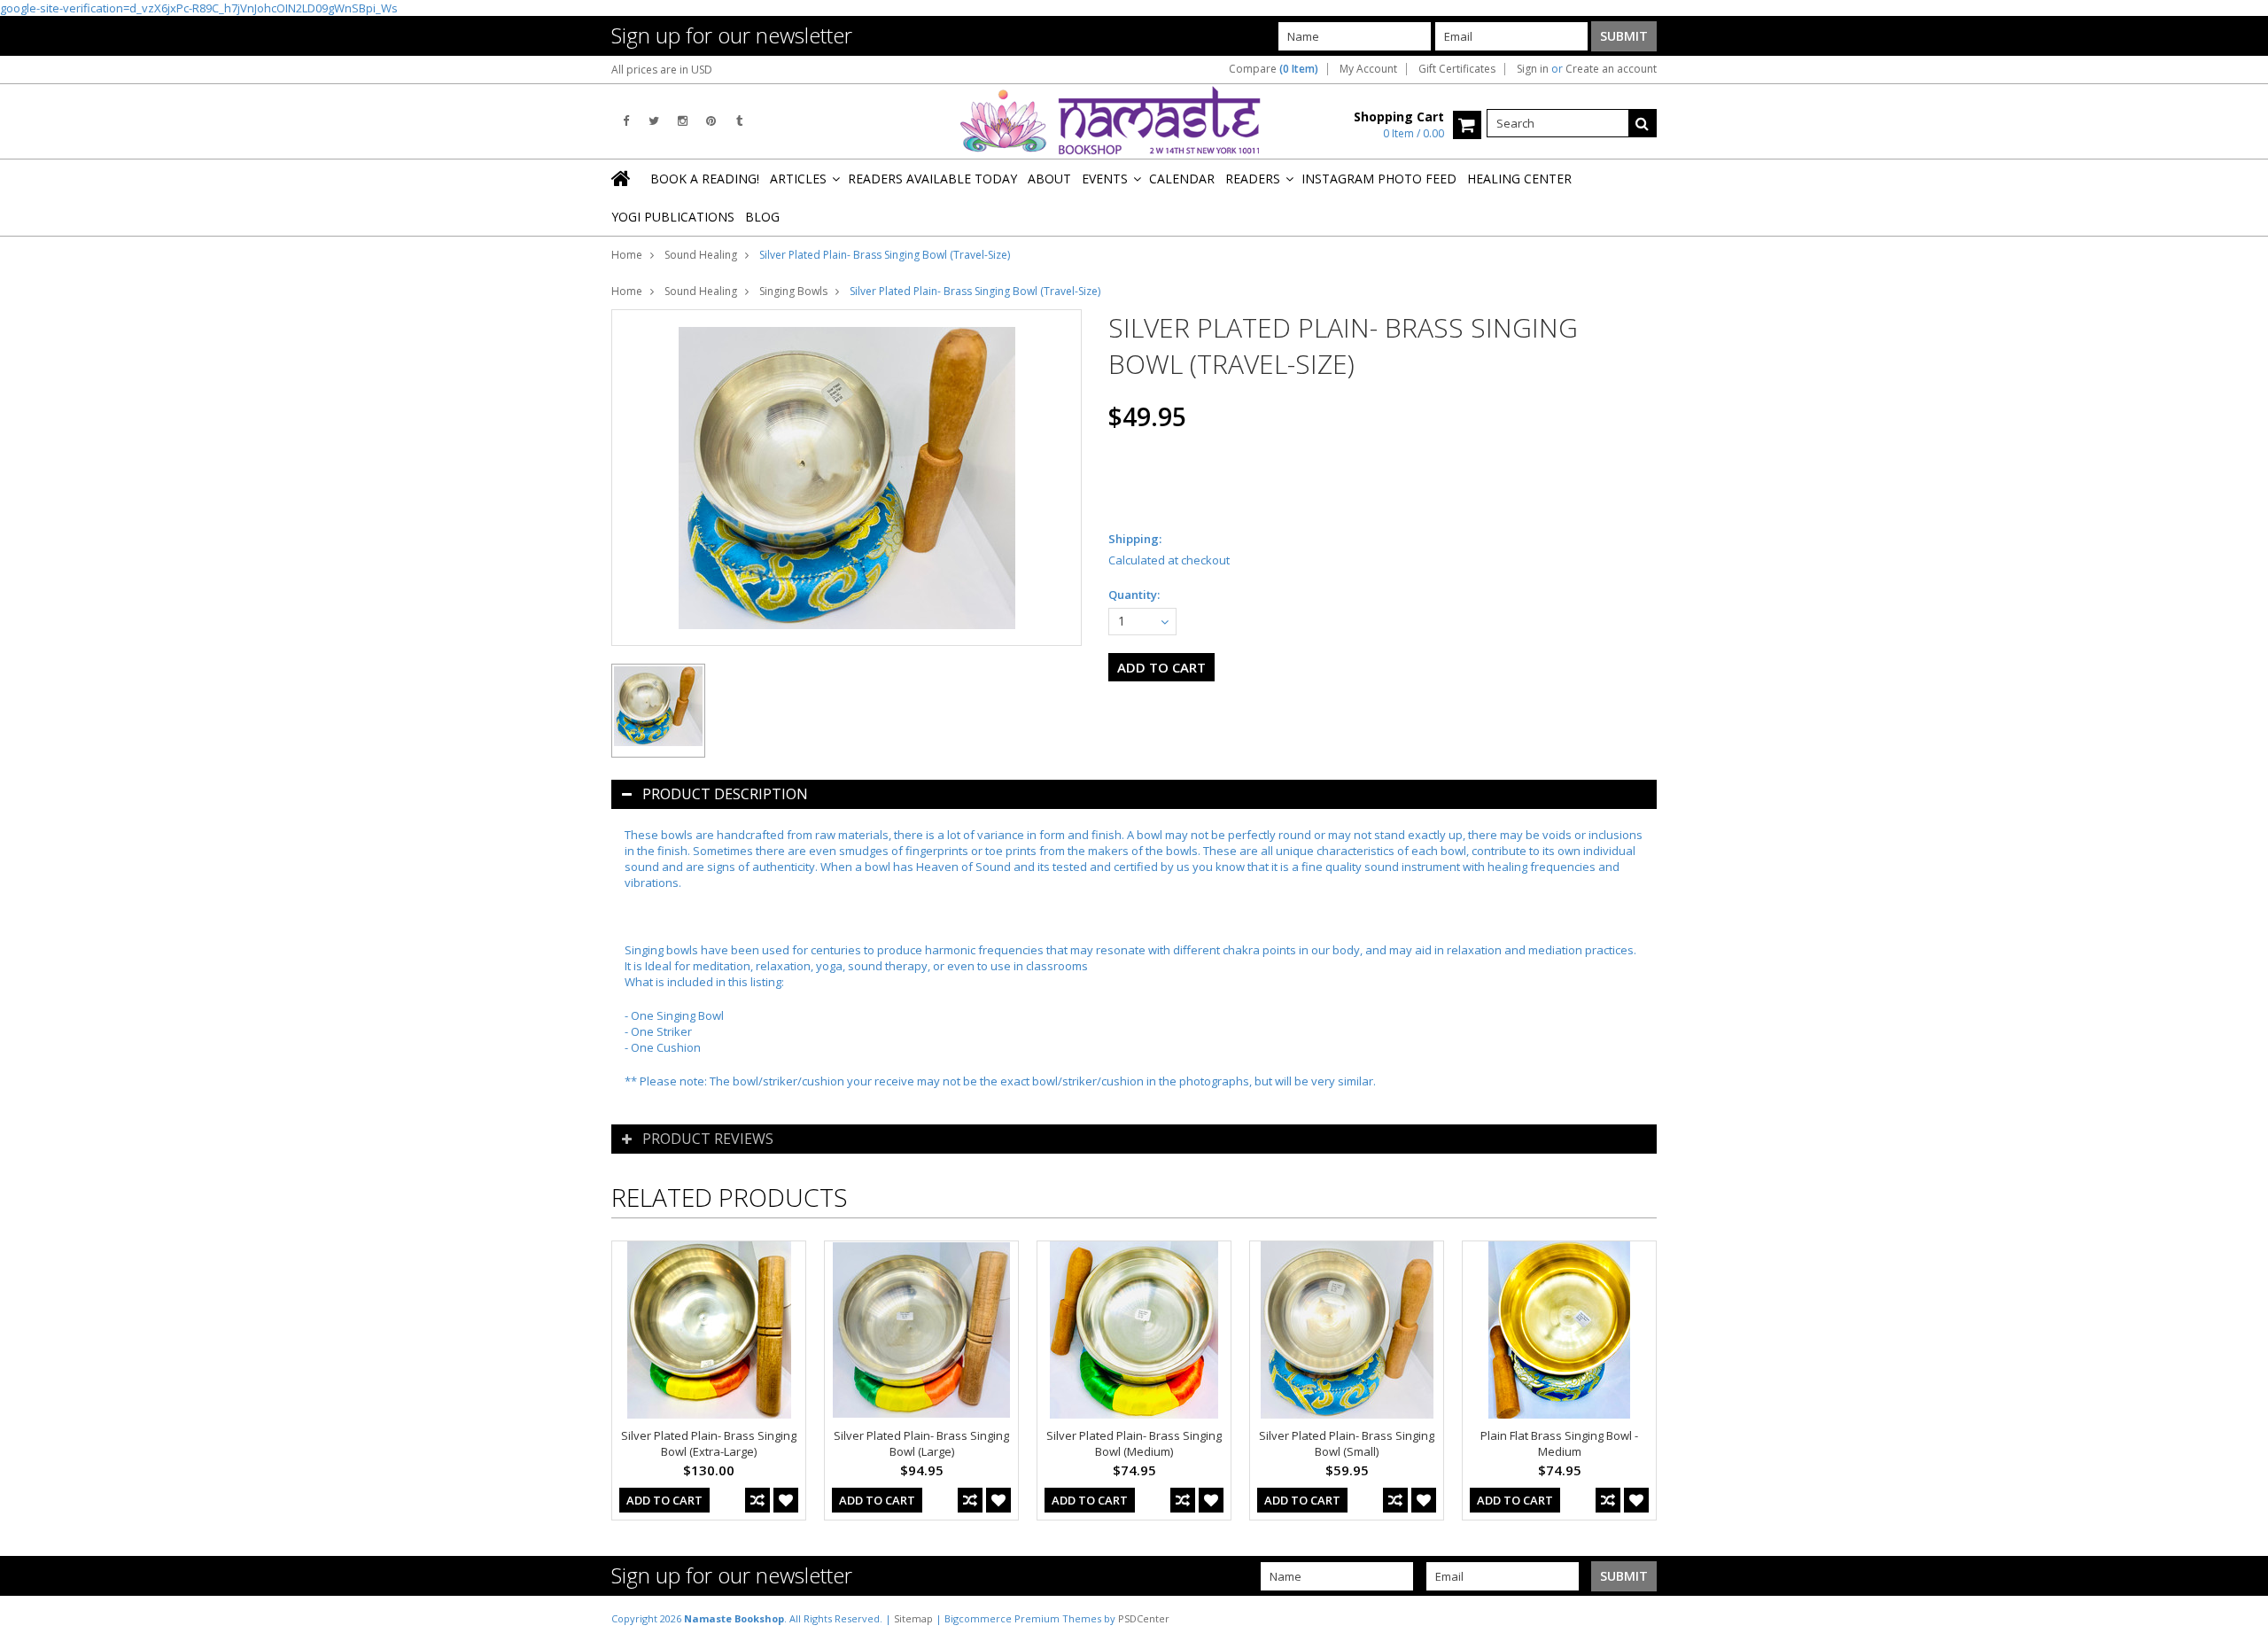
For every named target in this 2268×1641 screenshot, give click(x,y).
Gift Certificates (1457, 69)
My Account (1368, 69)
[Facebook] (626, 121)
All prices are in (662, 70)
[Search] (1643, 123)
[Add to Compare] (757, 1500)
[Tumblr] (739, 121)
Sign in (1533, 69)
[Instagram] (683, 121)
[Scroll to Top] (2241, 1618)
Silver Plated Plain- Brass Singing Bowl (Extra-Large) (709, 1443)
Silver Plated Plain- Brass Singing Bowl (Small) (1347, 1443)
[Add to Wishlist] (786, 1500)
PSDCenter (1144, 1618)
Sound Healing (701, 255)
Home (627, 255)
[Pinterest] (711, 121)
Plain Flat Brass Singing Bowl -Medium (1559, 1443)
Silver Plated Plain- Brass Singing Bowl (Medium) (1134, 1443)
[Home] (622, 178)
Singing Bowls (793, 291)
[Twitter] (654, 121)
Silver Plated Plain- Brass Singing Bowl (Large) (921, 1443)
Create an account (1611, 69)
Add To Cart (664, 1500)
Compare (1274, 69)
